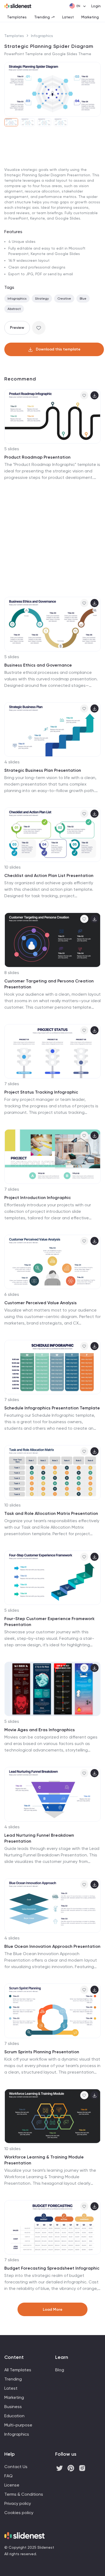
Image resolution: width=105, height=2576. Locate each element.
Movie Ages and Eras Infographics (40, 1730)
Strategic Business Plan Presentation (43, 770)
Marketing (90, 17)
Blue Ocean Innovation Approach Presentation (52, 1946)
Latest (68, 17)
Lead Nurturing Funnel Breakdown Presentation (39, 1838)
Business (13, 2407)
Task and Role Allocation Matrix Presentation (51, 1513)
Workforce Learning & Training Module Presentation (44, 2160)
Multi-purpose (18, 2425)
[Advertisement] (52, 187)
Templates (17, 17)
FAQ (8, 2476)
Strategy (42, 299)
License (12, 2485)
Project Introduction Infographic (38, 1198)
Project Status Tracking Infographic (41, 1092)
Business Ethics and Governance (38, 665)
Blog (60, 2370)
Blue (83, 299)
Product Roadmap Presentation (37, 457)
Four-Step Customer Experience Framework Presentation (49, 1622)
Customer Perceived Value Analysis (41, 1303)
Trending (42, 17)
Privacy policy (18, 2503)
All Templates (18, 2370)
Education (14, 2416)
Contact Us (16, 2467)
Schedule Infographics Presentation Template (52, 1408)
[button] (10, 89)
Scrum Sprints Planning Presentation (42, 2052)
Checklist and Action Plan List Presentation (49, 875)
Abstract (14, 309)
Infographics (42, 36)
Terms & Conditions (24, 2494)
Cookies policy (19, 2513)
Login (96, 6)
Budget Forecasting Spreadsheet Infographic (52, 2268)
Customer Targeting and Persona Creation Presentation (49, 984)
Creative (64, 299)
